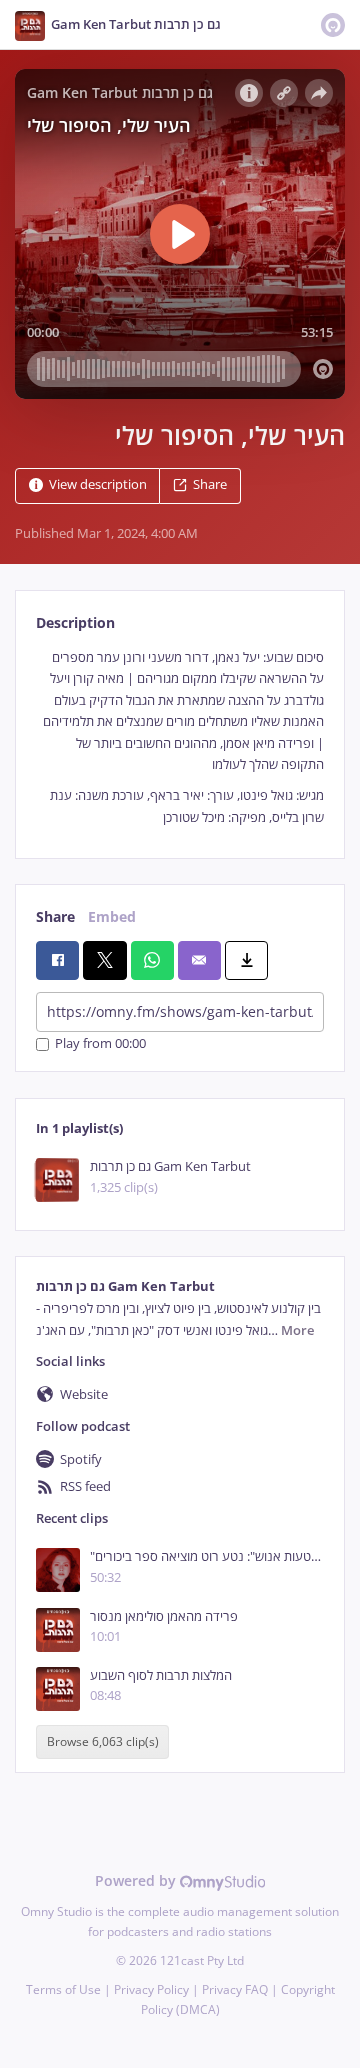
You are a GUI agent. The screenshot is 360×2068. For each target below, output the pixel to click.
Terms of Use (63, 1989)
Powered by (137, 1880)
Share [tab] (55, 916)
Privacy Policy (151, 1989)
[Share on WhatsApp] (152, 960)
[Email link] (199, 960)
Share (210, 484)
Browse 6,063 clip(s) (103, 1741)
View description (98, 484)
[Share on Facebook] (57, 960)
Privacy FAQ (235, 1989)
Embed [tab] (112, 916)
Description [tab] (75, 622)
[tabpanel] (180, 737)
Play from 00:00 (100, 1044)
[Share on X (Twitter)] (104, 960)
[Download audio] (246, 960)
